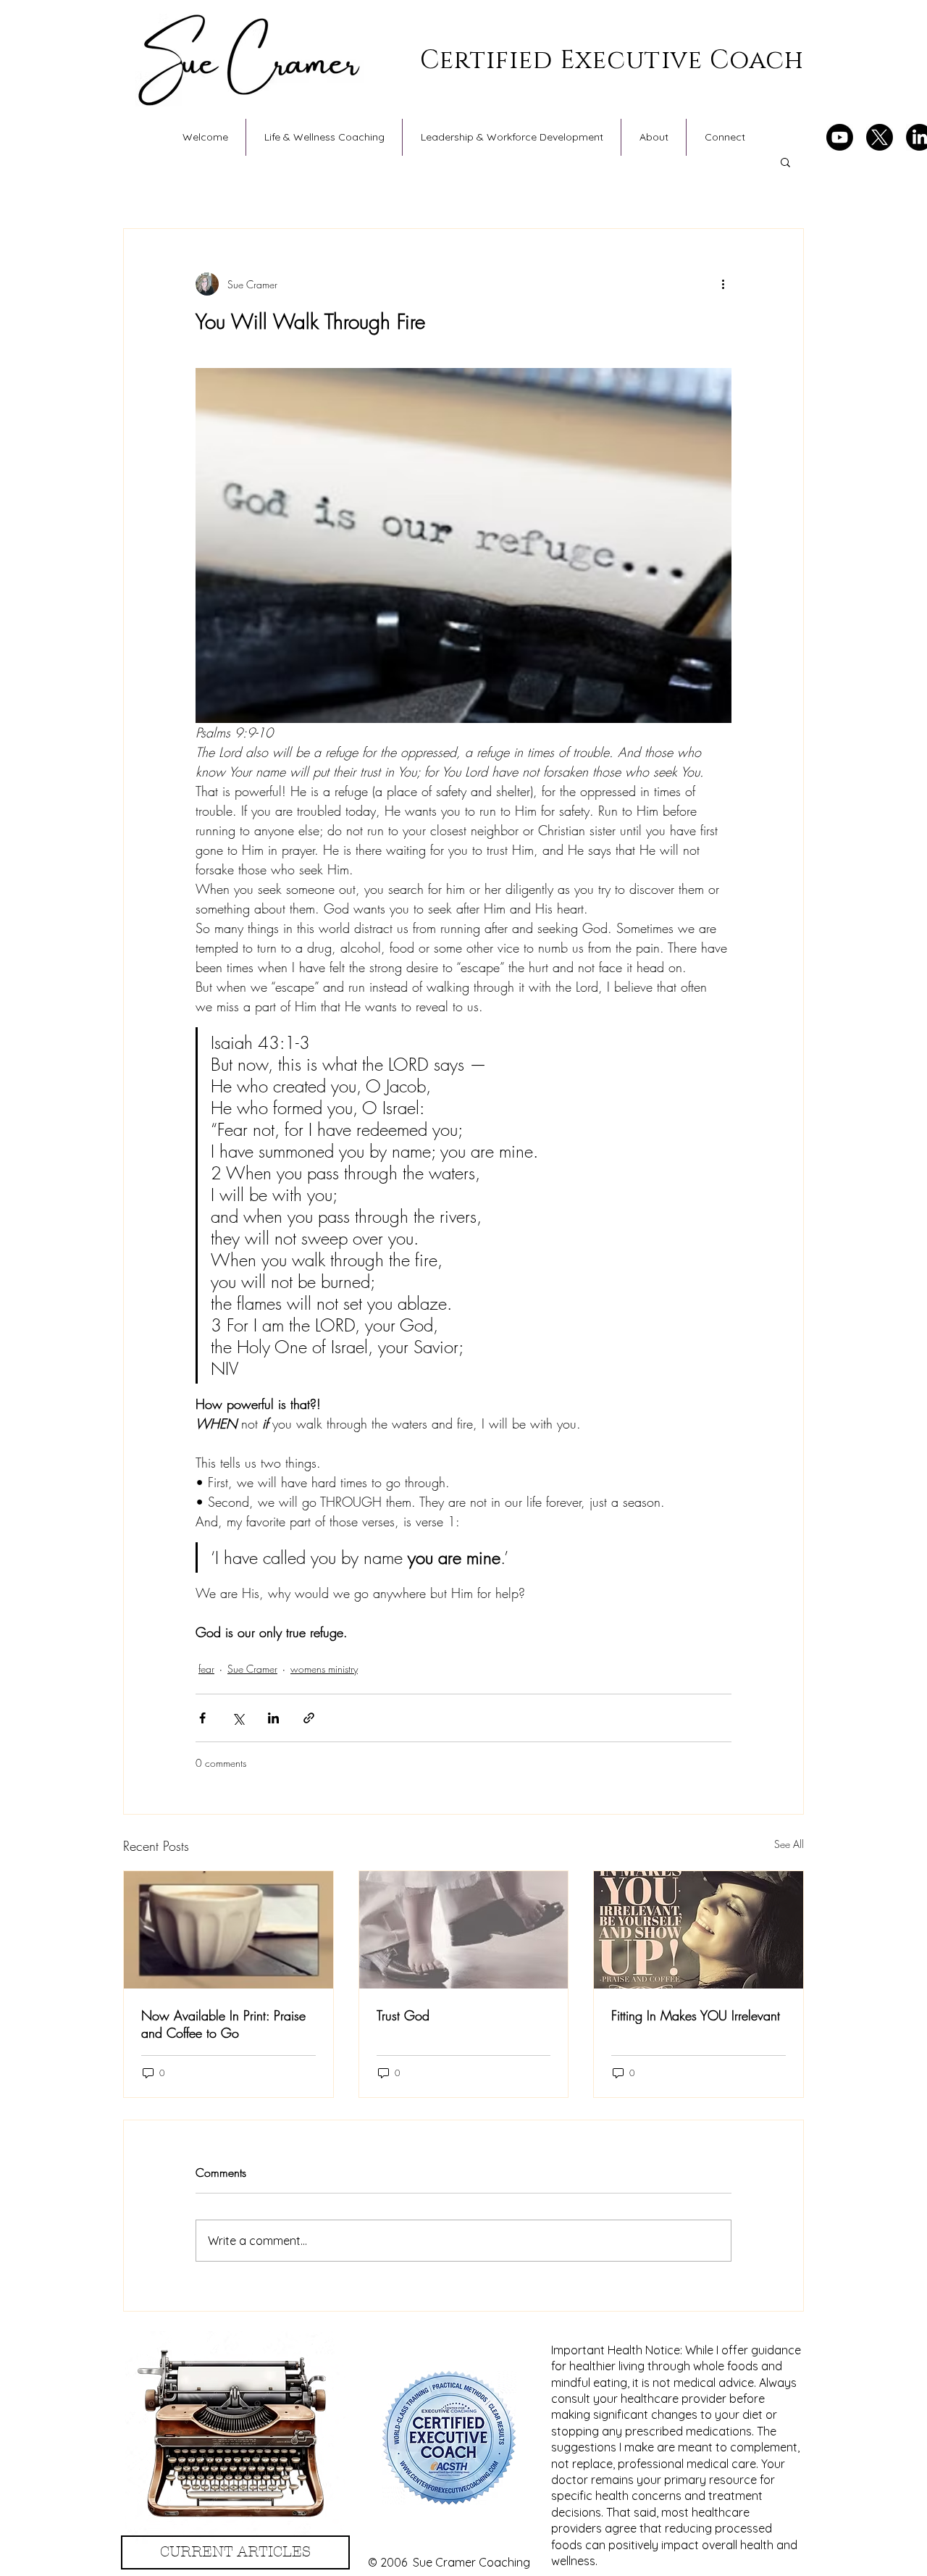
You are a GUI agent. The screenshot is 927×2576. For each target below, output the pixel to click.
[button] (785, 162)
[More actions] (723, 284)
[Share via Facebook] (202, 1718)
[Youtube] (840, 137)
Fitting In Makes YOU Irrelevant (696, 2015)
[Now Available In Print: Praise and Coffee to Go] (228, 1930)
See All (789, 1844)
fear (206, 1669)
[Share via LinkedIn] (273, 1718)
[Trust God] (464, 1930)
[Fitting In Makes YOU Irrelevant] (699, 1930)
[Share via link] (309, 1718)
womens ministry (324, 1669)
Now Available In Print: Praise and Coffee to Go (223, 2024)
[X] (880, 137)
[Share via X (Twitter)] (238, 1718)
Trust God (403, 2015)
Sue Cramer (252, 1669)
